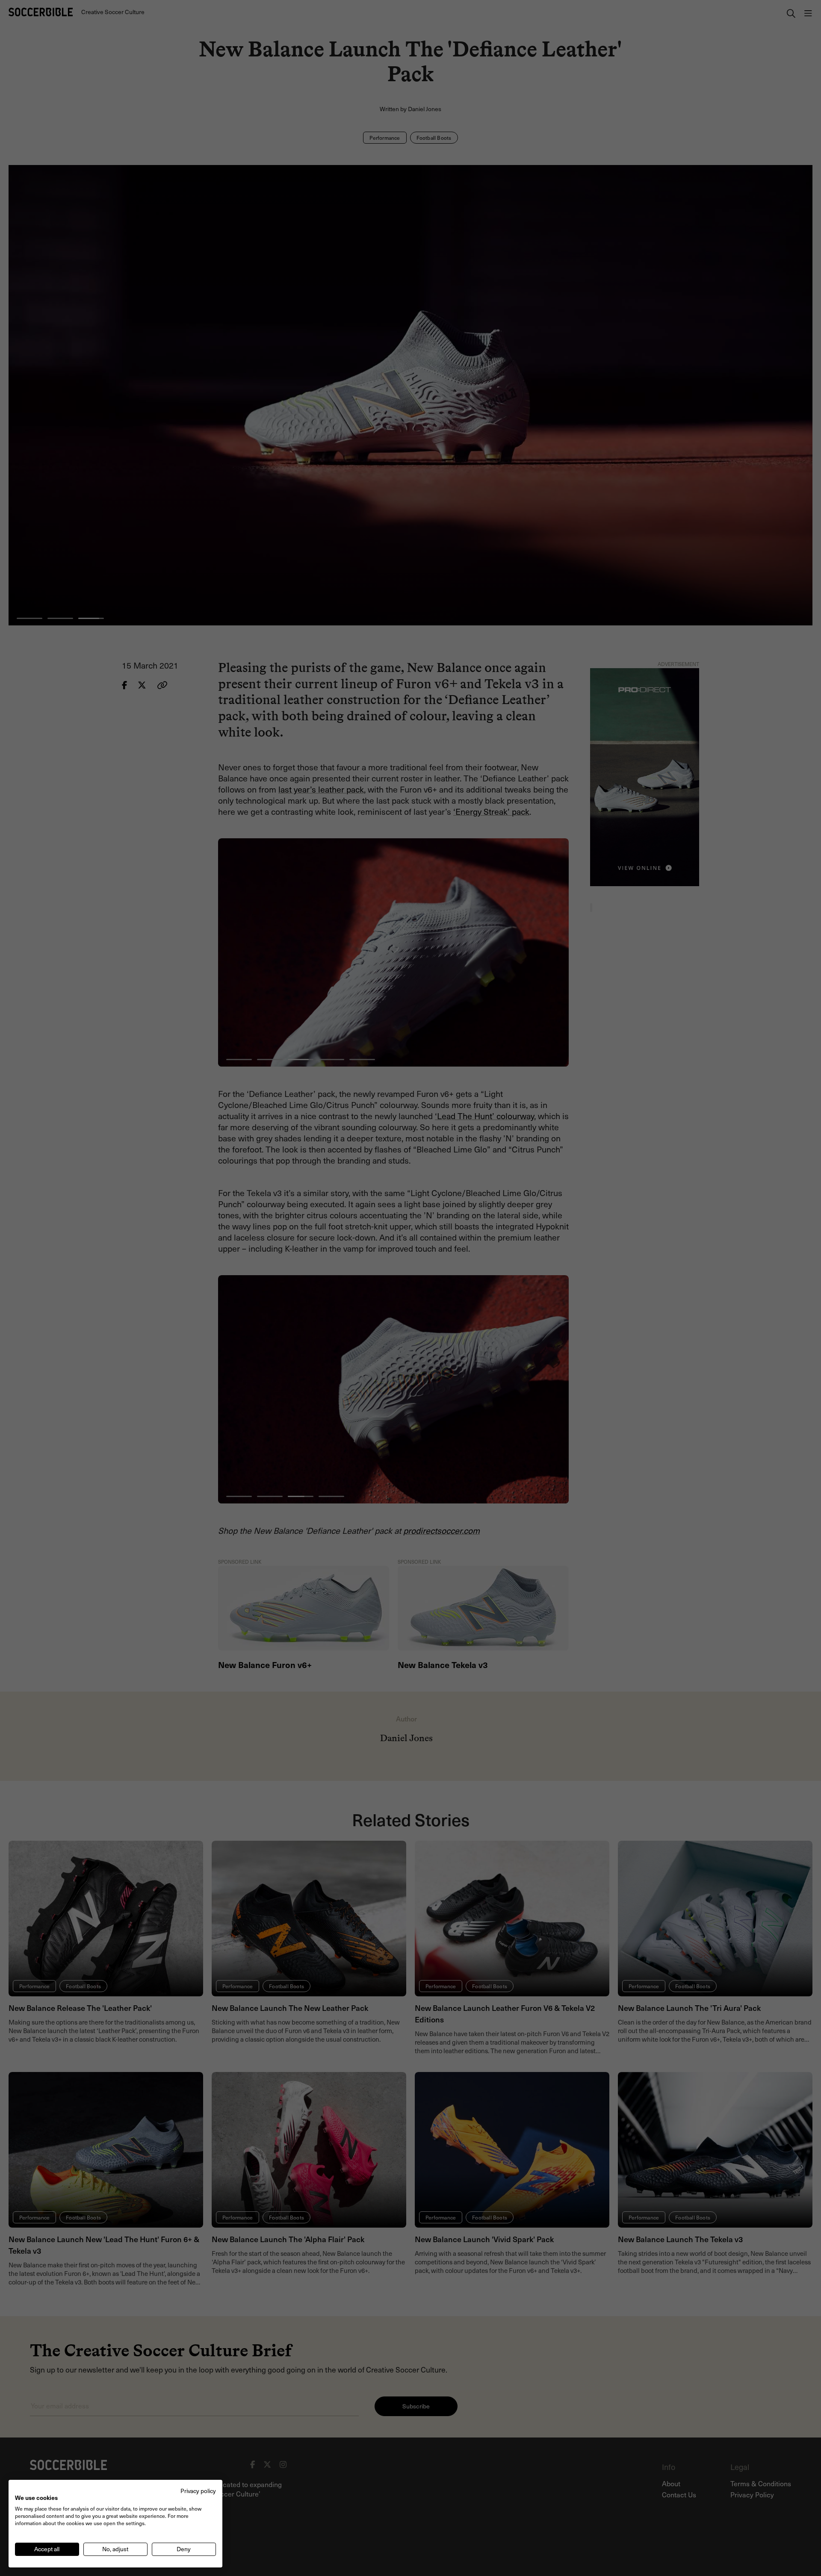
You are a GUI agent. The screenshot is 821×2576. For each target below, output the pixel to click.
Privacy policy (198, 2491)
